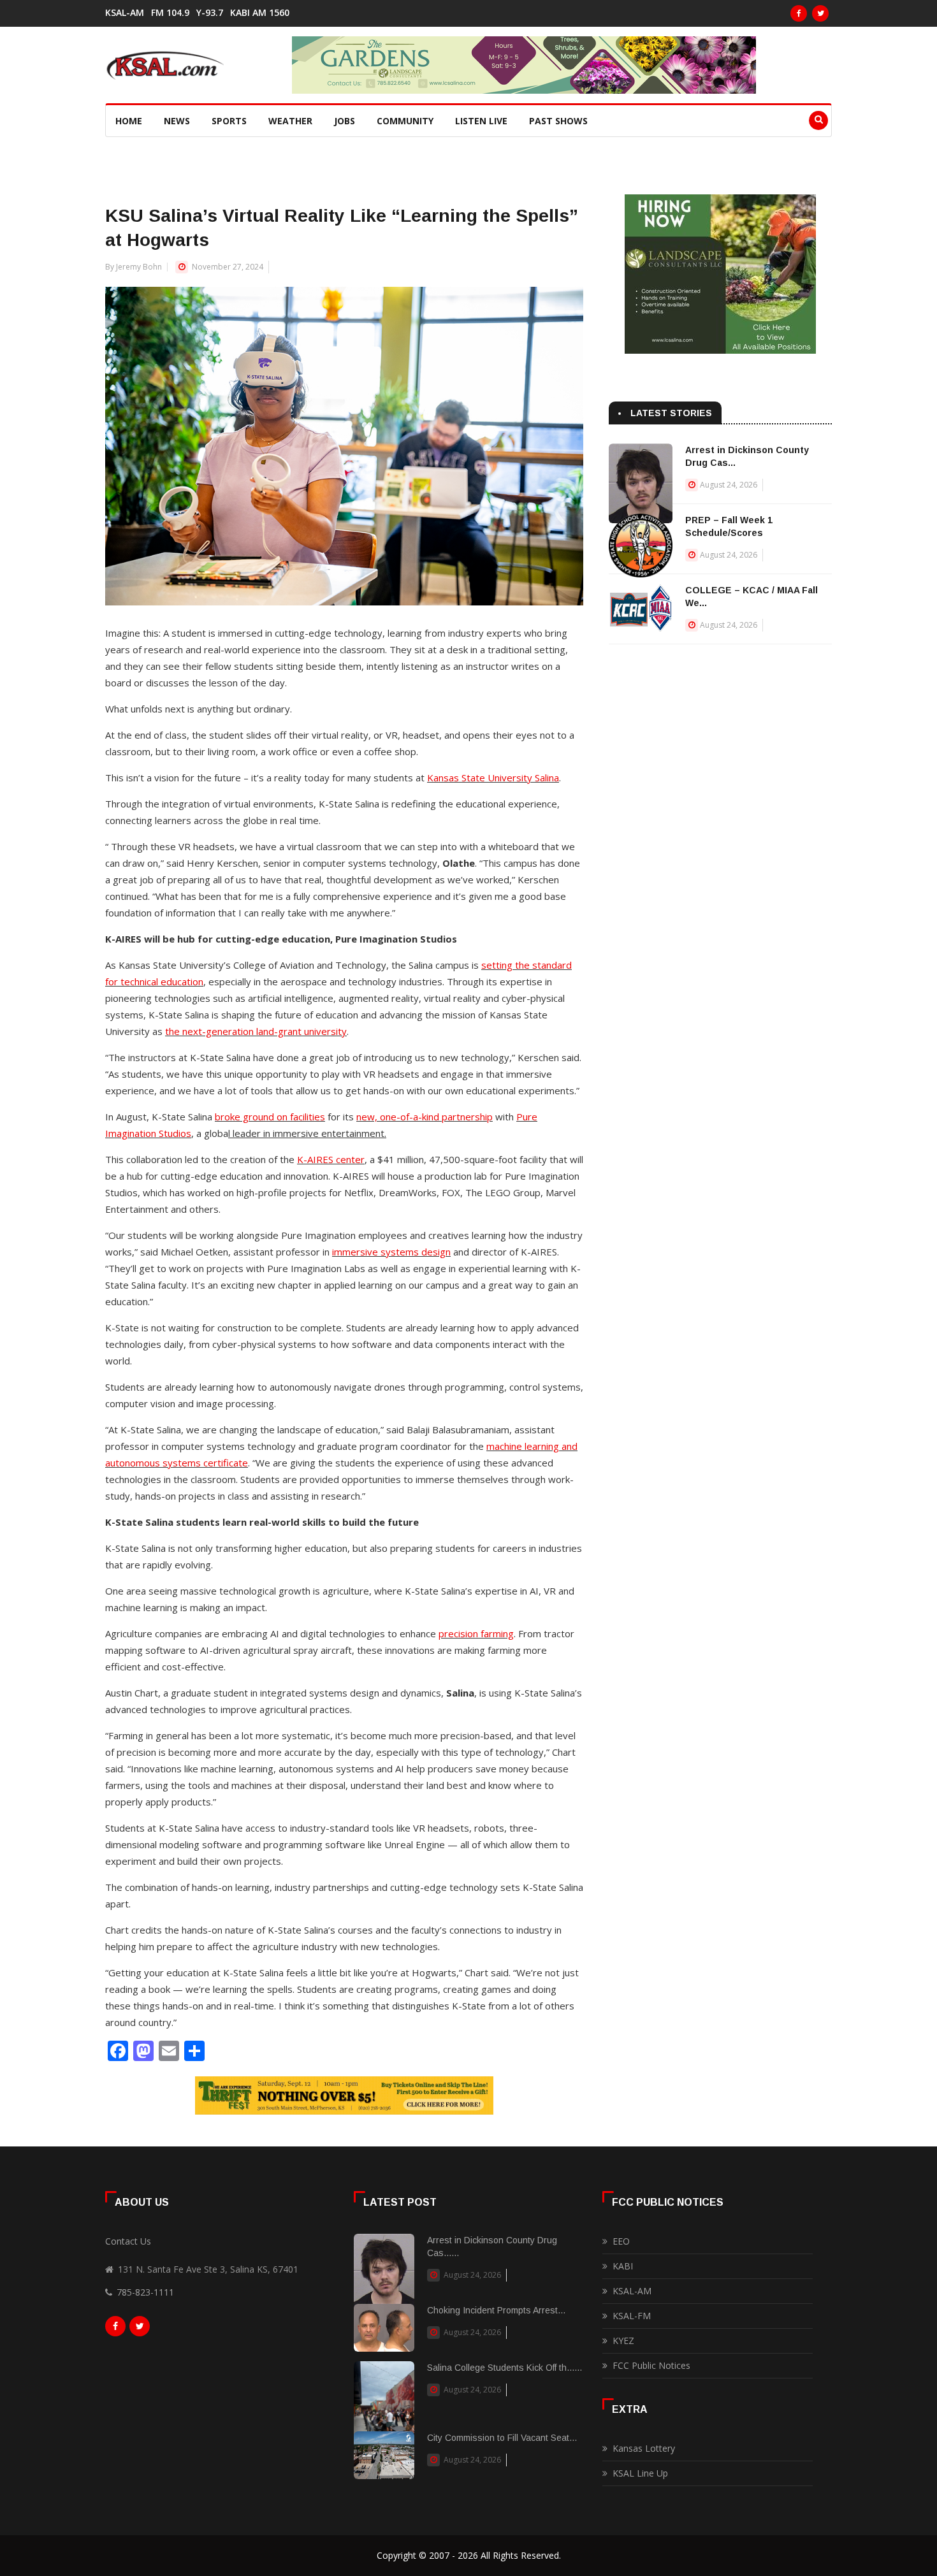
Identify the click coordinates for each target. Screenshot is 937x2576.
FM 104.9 (170, 13)
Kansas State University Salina (493, 778)
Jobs (345, 121)
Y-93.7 (210, 13)
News (177, 121)
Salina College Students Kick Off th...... (505, 2368)
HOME (129, 121)
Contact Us (128, 2241)
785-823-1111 (145, 2292)
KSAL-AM (125, 13)
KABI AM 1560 (260, 13)
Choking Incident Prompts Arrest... (496, 2310)
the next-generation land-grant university (256, 1031)
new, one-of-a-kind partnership (425, 1117)
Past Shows (558, 121)
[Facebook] (799, 13)
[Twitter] (820, 13)
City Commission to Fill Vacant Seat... (502, 2438)
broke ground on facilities (270, 1117)
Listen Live (481, 121)
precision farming (476, 1633)
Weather (290, 121)
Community (405, 121)
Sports (229, 121)
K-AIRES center (331, 1159)
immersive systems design (391, 1252)
